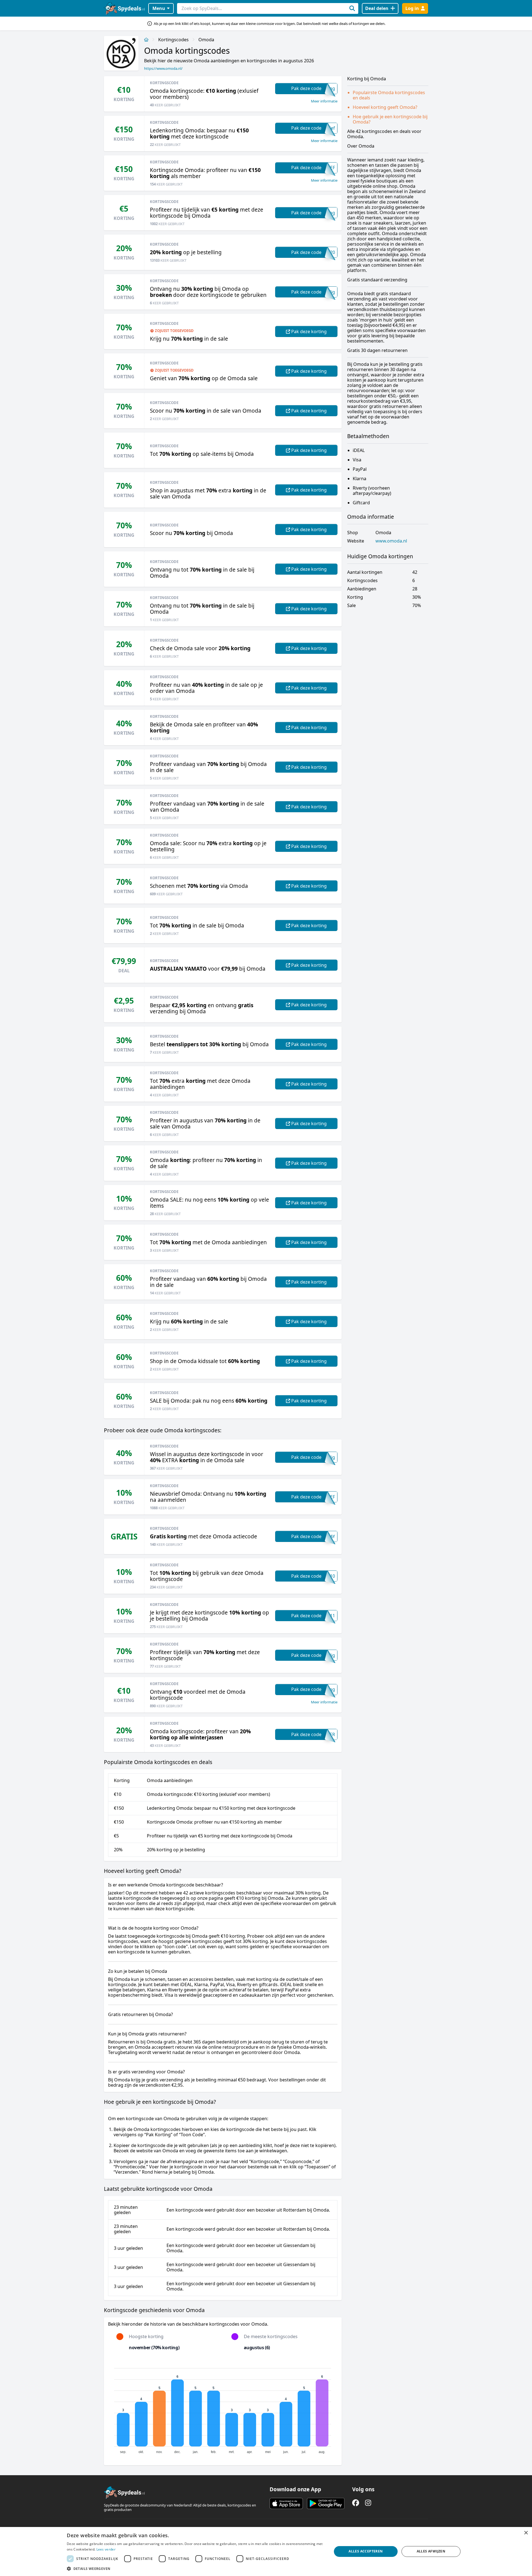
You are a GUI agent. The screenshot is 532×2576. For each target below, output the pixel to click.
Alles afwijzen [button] (431, 2551)
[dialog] (266, 2551)
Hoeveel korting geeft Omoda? (385, 107)
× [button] (526, 2533)
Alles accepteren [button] (366, 2551)
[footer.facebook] (356, 2503)
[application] (223, 2408)
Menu (159, 8)
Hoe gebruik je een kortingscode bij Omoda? (390, 119)
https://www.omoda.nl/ (163, 68)
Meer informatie (324, 101)
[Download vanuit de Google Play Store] (326, 2503)
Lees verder (106, 2549)
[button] (195, 2569)
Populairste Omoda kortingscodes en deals (389, 95)
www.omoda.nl (391, 541)
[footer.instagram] (368, 2503)
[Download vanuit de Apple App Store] (286, 2503)
